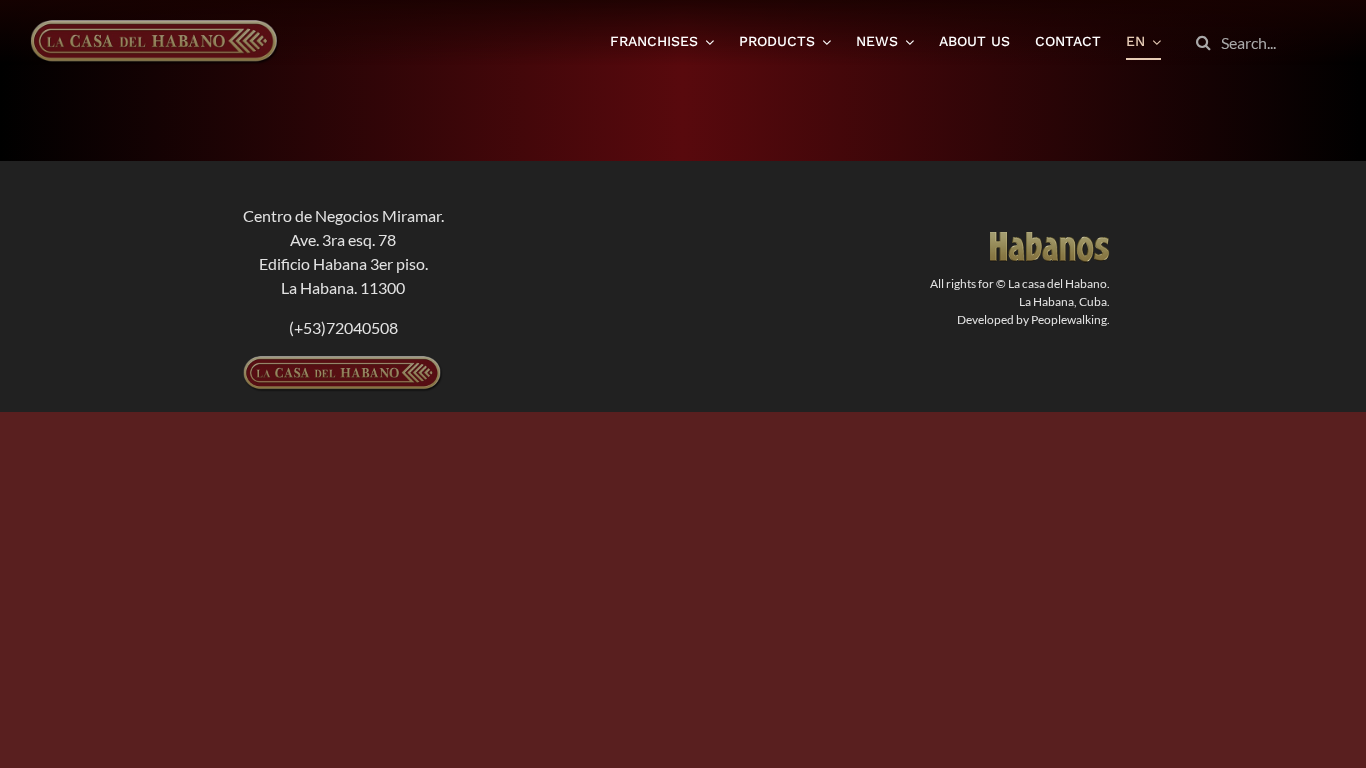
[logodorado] (1050, 239)
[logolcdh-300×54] (343, 363)
